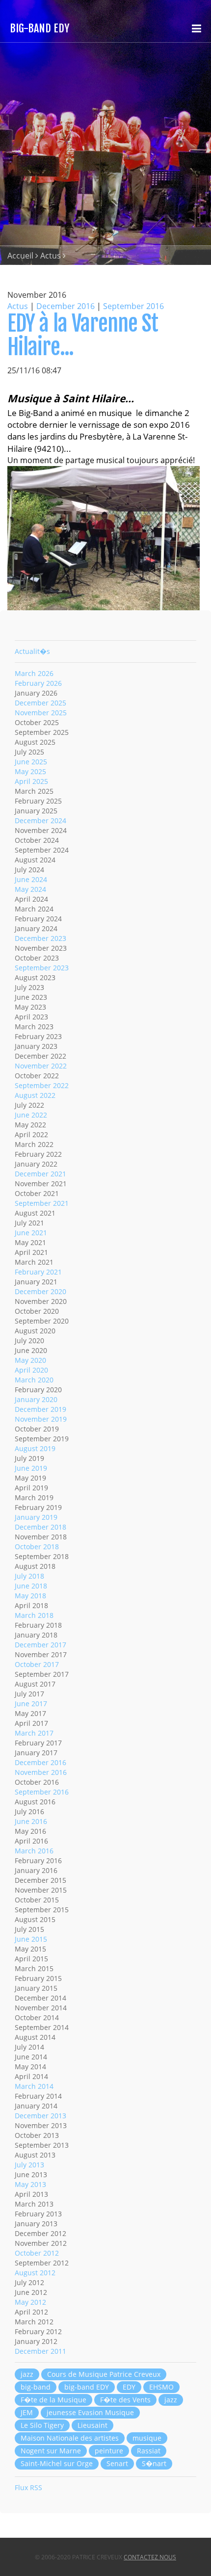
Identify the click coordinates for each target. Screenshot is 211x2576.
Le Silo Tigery (42, 2425)
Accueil (20, 256)
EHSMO (161, 2387)
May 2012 (30, 2302)
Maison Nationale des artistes (70, 2438)
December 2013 (40, 2116)
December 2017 (40, 1645)
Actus (51, 256)
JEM (27, 2412)
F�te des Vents (125, 2400)
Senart (117, 2463)
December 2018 (40, 1527)
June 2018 (31, 1586)
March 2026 (34, 673)
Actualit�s (32, 651)
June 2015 (31, 1939)
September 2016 (133, 306)
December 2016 (66, 306)
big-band (36, 2387)
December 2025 (40, 703)
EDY (129, 2387)
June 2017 (31, 1704)
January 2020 (36, 1399)
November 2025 (41, 713)
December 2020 (40, 1291)
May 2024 (30, 889)
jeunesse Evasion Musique (90, 2412)
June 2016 (31, 1821)
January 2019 (36, 1517)
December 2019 (40, 1409)
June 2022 (31, 1115)
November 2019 (41, 1419)
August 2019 (35, 1448)
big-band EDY (87, 2387)
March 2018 (34, 1615)
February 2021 (38, 1272)
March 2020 (34, 1380)
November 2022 (41, 1066)
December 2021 (40, 1174)
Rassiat (149, 2451)
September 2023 (42, 968)
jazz (27, 2374)
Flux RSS (28, 2487)
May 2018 (30, 1596)
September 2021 (42, 1203)
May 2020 (30, 1360)
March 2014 (34, 2086)
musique (147, 2438)
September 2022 (42, 1085)
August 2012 (35, 2273)
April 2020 (31, 1370)
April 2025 (31, 781)
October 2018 (37, 1547)
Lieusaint (92, 2425)
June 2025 (31, 762)
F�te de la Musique (53, 2400)
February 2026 (38, 683)
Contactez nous (150, 2557)
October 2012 (37, 2253)
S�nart (154, 2463)
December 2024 (40, 820)
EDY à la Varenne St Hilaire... (83, 335)
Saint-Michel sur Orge (57, 2463)
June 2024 (31, 879)
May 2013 (30, 2184)
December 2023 (40, 938)
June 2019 (31, 1468)
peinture (109, 2451)
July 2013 (29, 2165)
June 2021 (31, 1233)
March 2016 (34, 1851)
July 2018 (29, 1576)
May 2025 (30, 771)
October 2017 (37, 1664)
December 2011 (40, 2351)
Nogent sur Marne (51, 2451)
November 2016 (41, 1772)
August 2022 (35, 1095)
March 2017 (34, 1733)
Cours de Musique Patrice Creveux (104, 2374)
